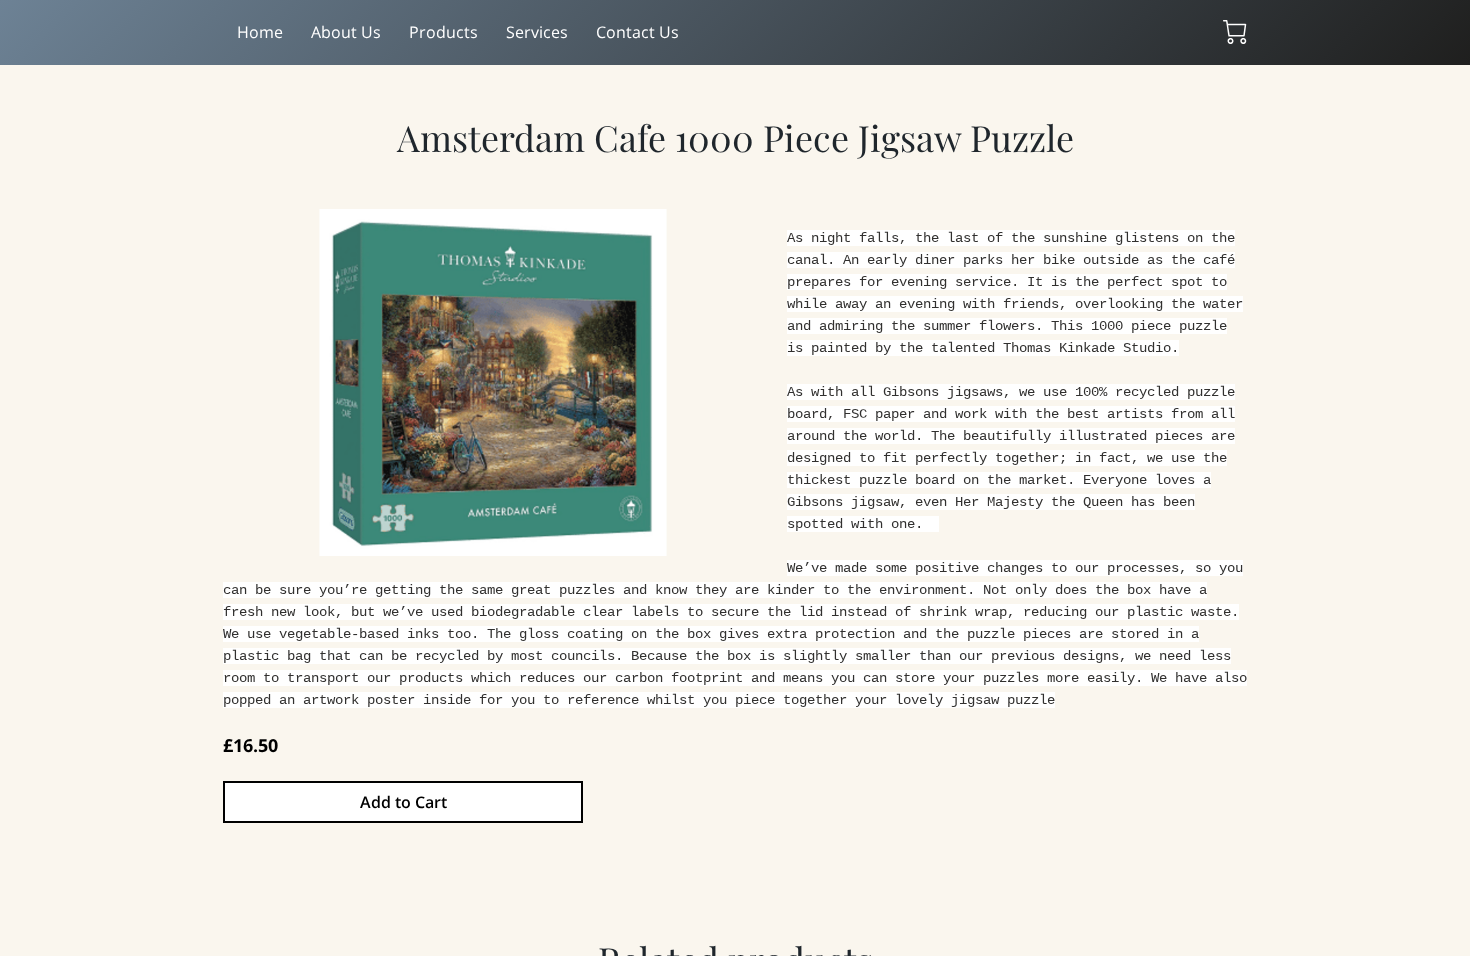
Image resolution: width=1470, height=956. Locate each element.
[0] (1235, 32)
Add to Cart (403, 802)
